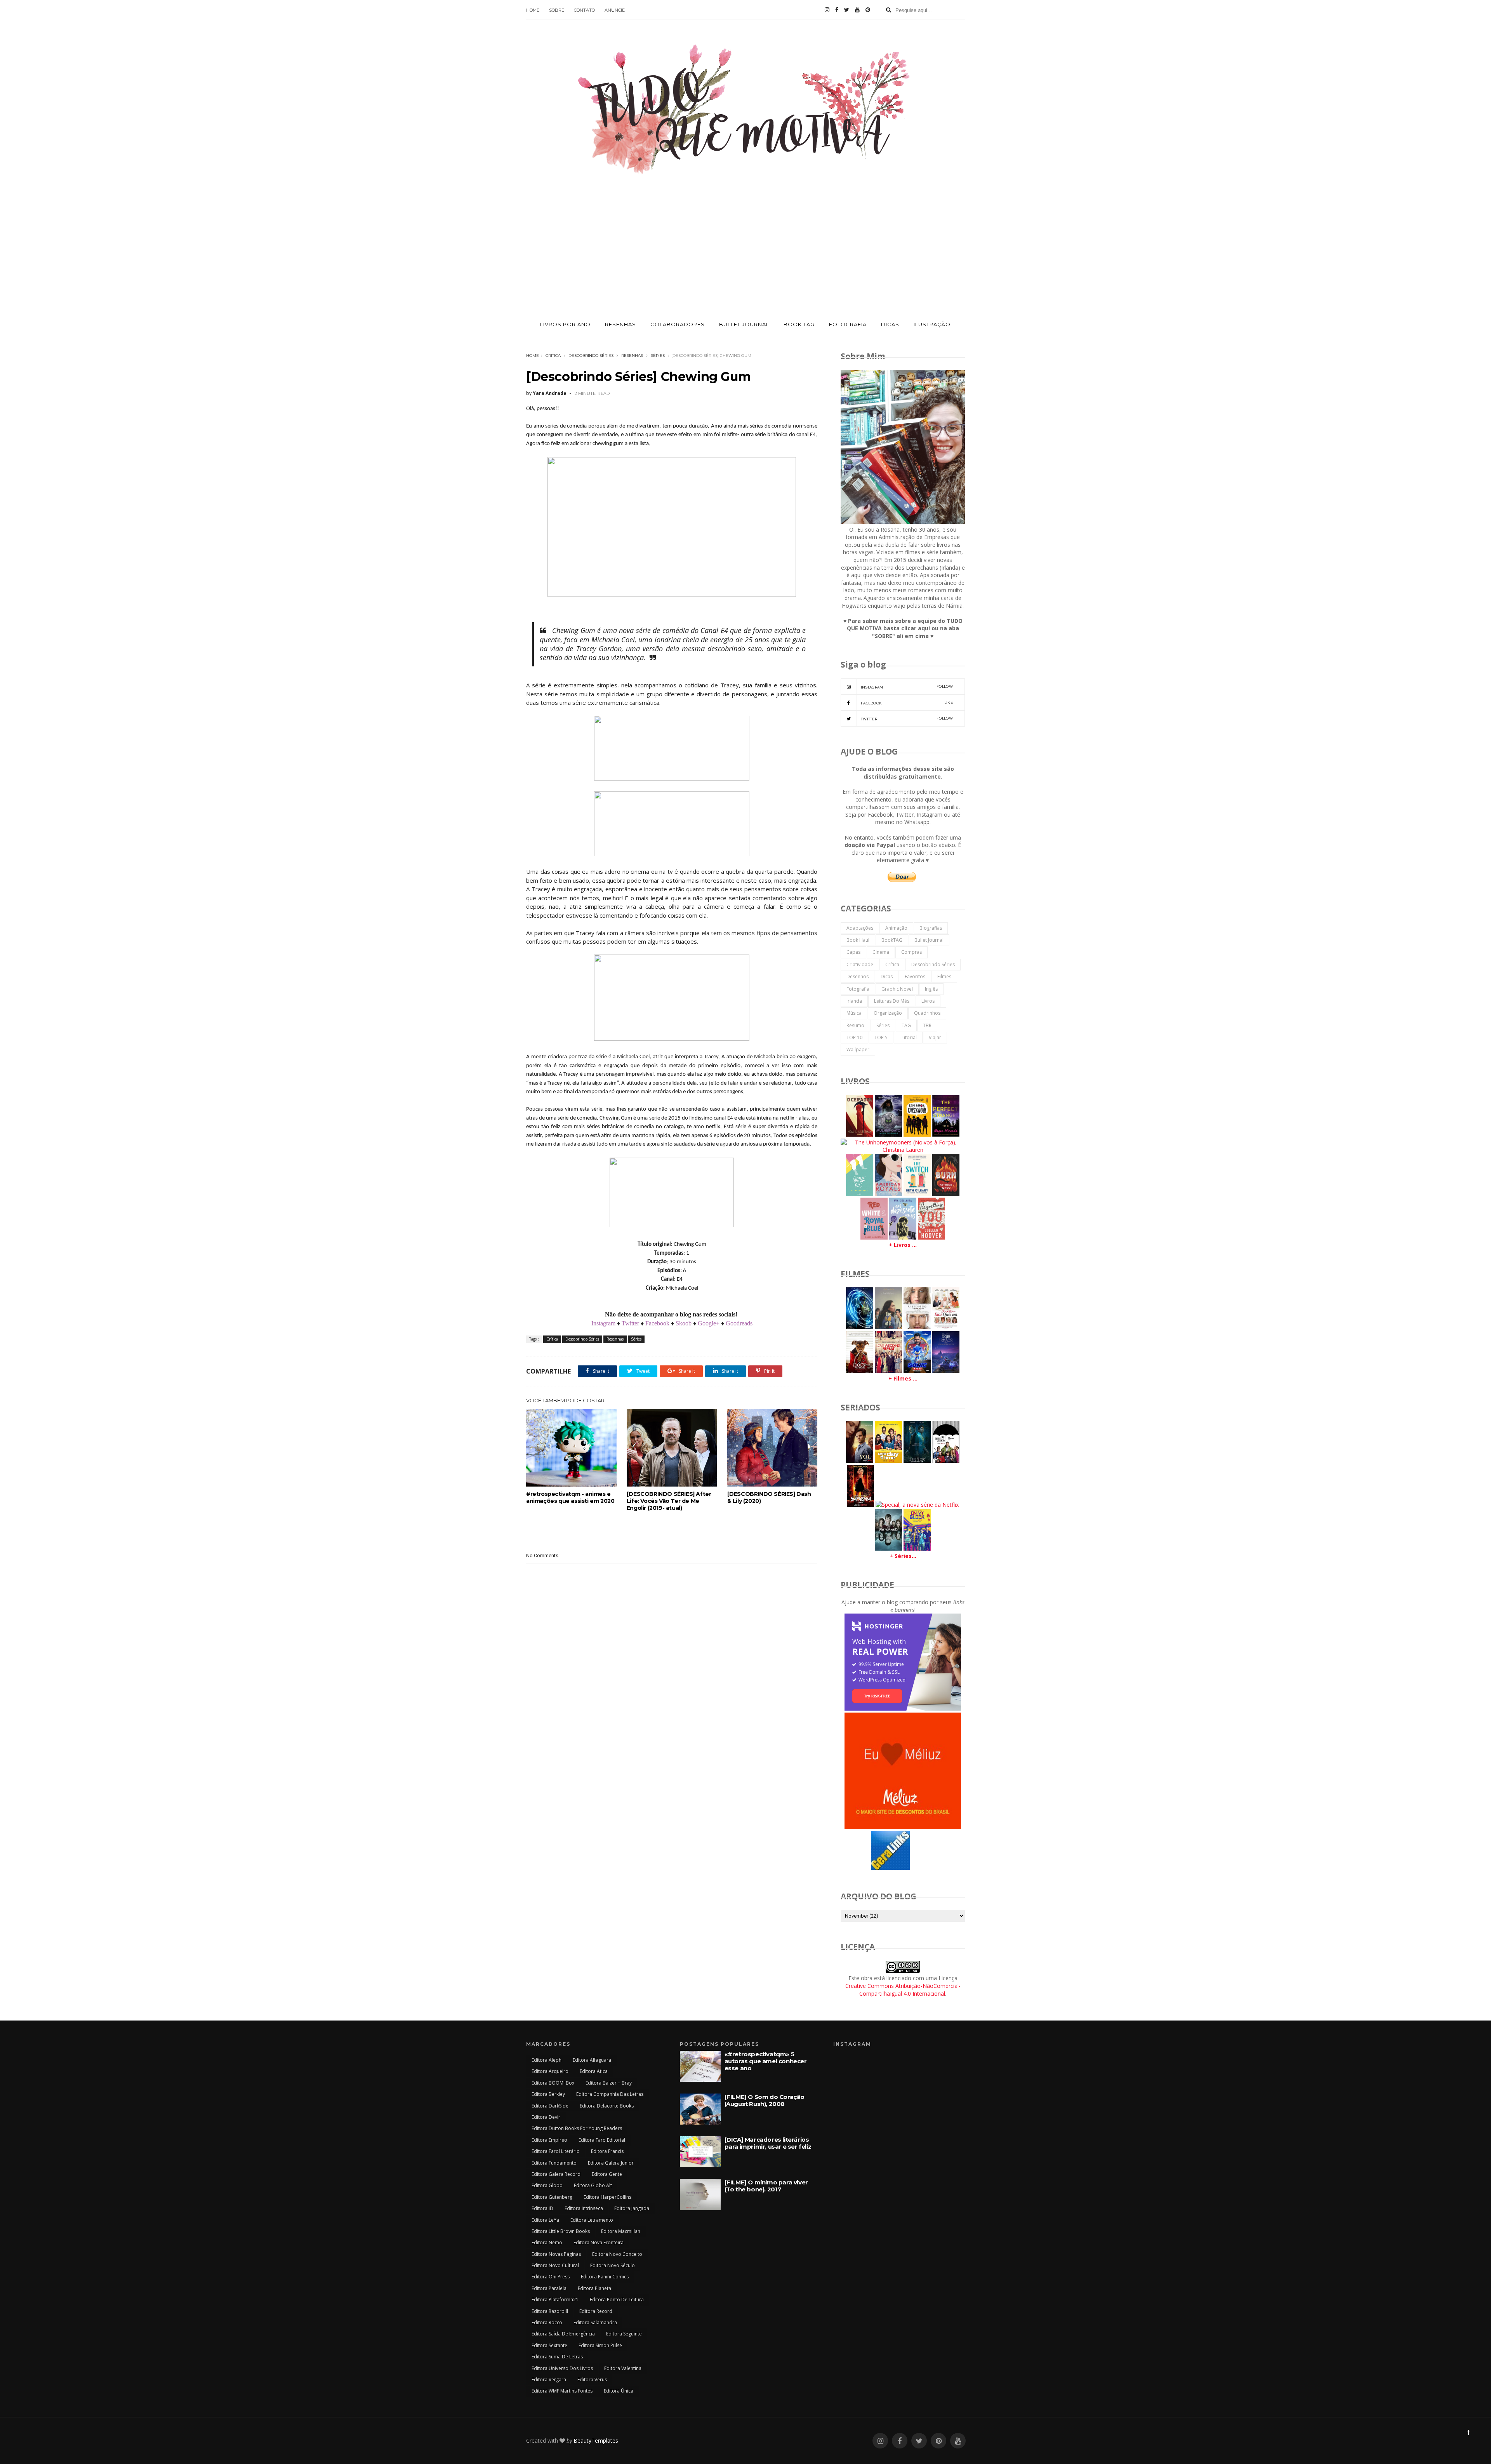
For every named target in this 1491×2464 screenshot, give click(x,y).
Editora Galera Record (556, 2174)
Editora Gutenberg (552, 2197)
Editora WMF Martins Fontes (562, 2391)
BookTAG (892, 940)
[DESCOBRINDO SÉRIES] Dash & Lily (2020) (769, 1497)
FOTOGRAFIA (848, 324)
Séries (658, 356)
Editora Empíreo (549, 2140)
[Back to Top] (1468, 2432)
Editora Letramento (592, 2220)
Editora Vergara (549, 2380)
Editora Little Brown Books (561, 2231)
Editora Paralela (549, 2288)
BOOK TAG (799, 324)
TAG (906, 1025)
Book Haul (858, 940)
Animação (896, 928)
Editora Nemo (547, 2242)
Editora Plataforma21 (555, 2300)
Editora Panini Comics (605, 2277)
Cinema (881, 952)
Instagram (603, 1323)
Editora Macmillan (621, 2231)
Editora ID (542, 2208)
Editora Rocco (547, 2322)
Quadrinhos (927, 1013)
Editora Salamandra (595, 2322)
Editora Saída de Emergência (563, 2334)
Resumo (855, 1025)
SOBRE (557, 10)
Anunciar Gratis (922, 1869)
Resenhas (632, 356)
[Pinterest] (868, 10)
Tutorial (908, 1037)
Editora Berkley (548, 2094)
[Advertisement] (745, 256)
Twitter (630, 1323)
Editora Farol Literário (556, 2151)
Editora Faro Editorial (602, 2140)
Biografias (931, 928)
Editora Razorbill (550, 2311)
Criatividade (860, 964)
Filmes (944, 976)
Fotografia (858, 989)
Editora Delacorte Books (607, 2106)
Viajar (935, 1037)
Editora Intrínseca (584, 2208)
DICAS (890, 324)
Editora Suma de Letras (557, 2357)
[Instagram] (827, 10)
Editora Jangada (632, 2208)
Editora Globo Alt (593, 2185)
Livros (928, 1001)
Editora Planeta (594, 2288)
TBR (927, 1025)
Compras (911, 952)
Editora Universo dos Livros (562, 2368)
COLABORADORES (678, 324)
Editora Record (596, 2311)
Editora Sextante (549, 2345)
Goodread (738, 1323)
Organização (888, 1013)
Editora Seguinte (624, 2334)
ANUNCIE (615, 10)
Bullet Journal (929, 940)
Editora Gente (607, 2174)
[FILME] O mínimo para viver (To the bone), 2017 (766, 2186)
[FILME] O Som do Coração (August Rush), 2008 (765, 2100)
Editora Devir (546, 2117)
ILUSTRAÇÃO (932, 324)
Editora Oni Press (551, 2277)
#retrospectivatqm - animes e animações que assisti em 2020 (570, 1497)
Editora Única (619, 2391)
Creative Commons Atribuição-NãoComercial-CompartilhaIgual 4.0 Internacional (903, 1990)
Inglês (931, 989)
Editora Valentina (623, 2368)
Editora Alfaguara (592, 2060)
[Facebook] (837, 10)
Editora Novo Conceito (617, 2254)
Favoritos (915, 976)
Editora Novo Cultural (555, 2265)
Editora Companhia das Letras (610, 2094)
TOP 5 (881, 1037)
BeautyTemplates (596, 2441)
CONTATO (584, 10)
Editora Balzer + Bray (609, 2083)
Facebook (657, 1323)
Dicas (887, 976)
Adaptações (860, 928)
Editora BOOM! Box (553, 2083)
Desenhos (858, 976)
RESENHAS (620, 324)
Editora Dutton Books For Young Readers (577, 2128)
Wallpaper (858, 1049)
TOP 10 (854, 1037)
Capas (853, 952)
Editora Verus (592, 2380)
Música (854, 1013)
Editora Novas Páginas (556, 2254)
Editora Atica (594, 2071)
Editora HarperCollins (607, 2197)
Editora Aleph (547, 2060)
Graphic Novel (897, 989)
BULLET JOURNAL (744, 324)
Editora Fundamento (554, 2163)
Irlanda (854, 1001)
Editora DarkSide (550, 2106)
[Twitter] (847, 10)
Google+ (708, 1323)
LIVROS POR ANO (565, 324)
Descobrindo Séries (591, 356)
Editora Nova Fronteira (599, 2242)
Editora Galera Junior (611, 2163)
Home (533, 356)
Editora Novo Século (613, 2265)
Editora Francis (607, 2151)
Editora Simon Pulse (600, 2345)
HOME (533, 10)
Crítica (553, 356)
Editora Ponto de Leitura (617, 2300)
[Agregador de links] (890, 1868)
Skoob (684, 1323)
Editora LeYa (545, 2220)
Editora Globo (547, 2185)
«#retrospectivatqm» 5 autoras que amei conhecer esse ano (766, 2061)
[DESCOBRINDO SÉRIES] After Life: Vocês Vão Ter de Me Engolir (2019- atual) (669, 1501)
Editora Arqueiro (550, 2071)
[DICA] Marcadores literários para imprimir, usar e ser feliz (768, 2143)
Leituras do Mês (892, 1001)
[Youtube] (857, 10)
